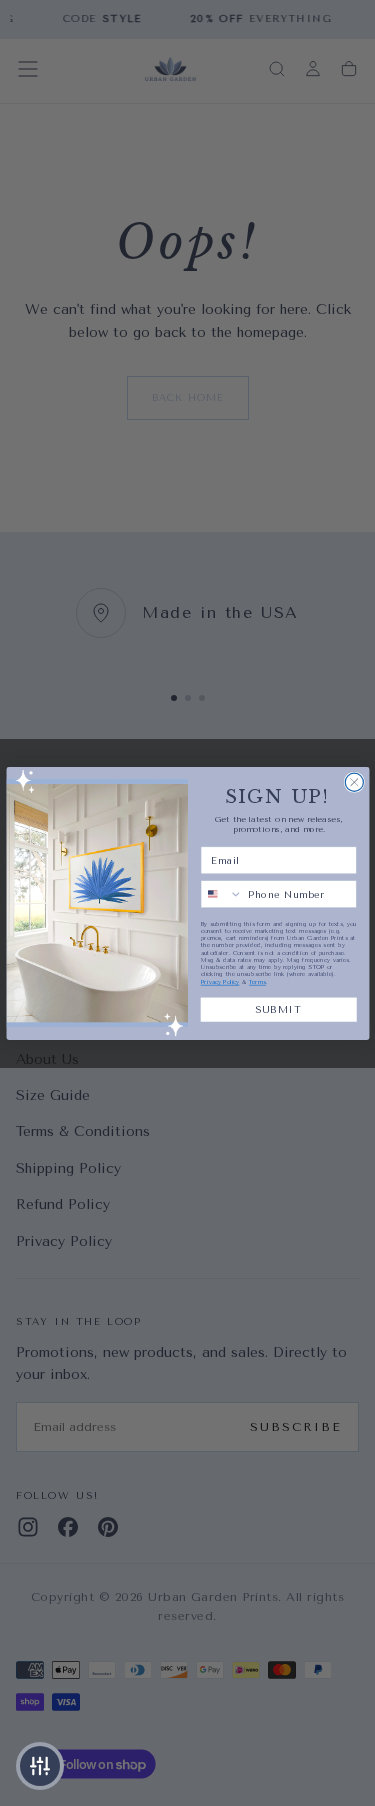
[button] (40, 1766)
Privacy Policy (219, 981)
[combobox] (221, 893)
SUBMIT (278, 1008)
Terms (257, 981)
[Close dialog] (354, 782)
